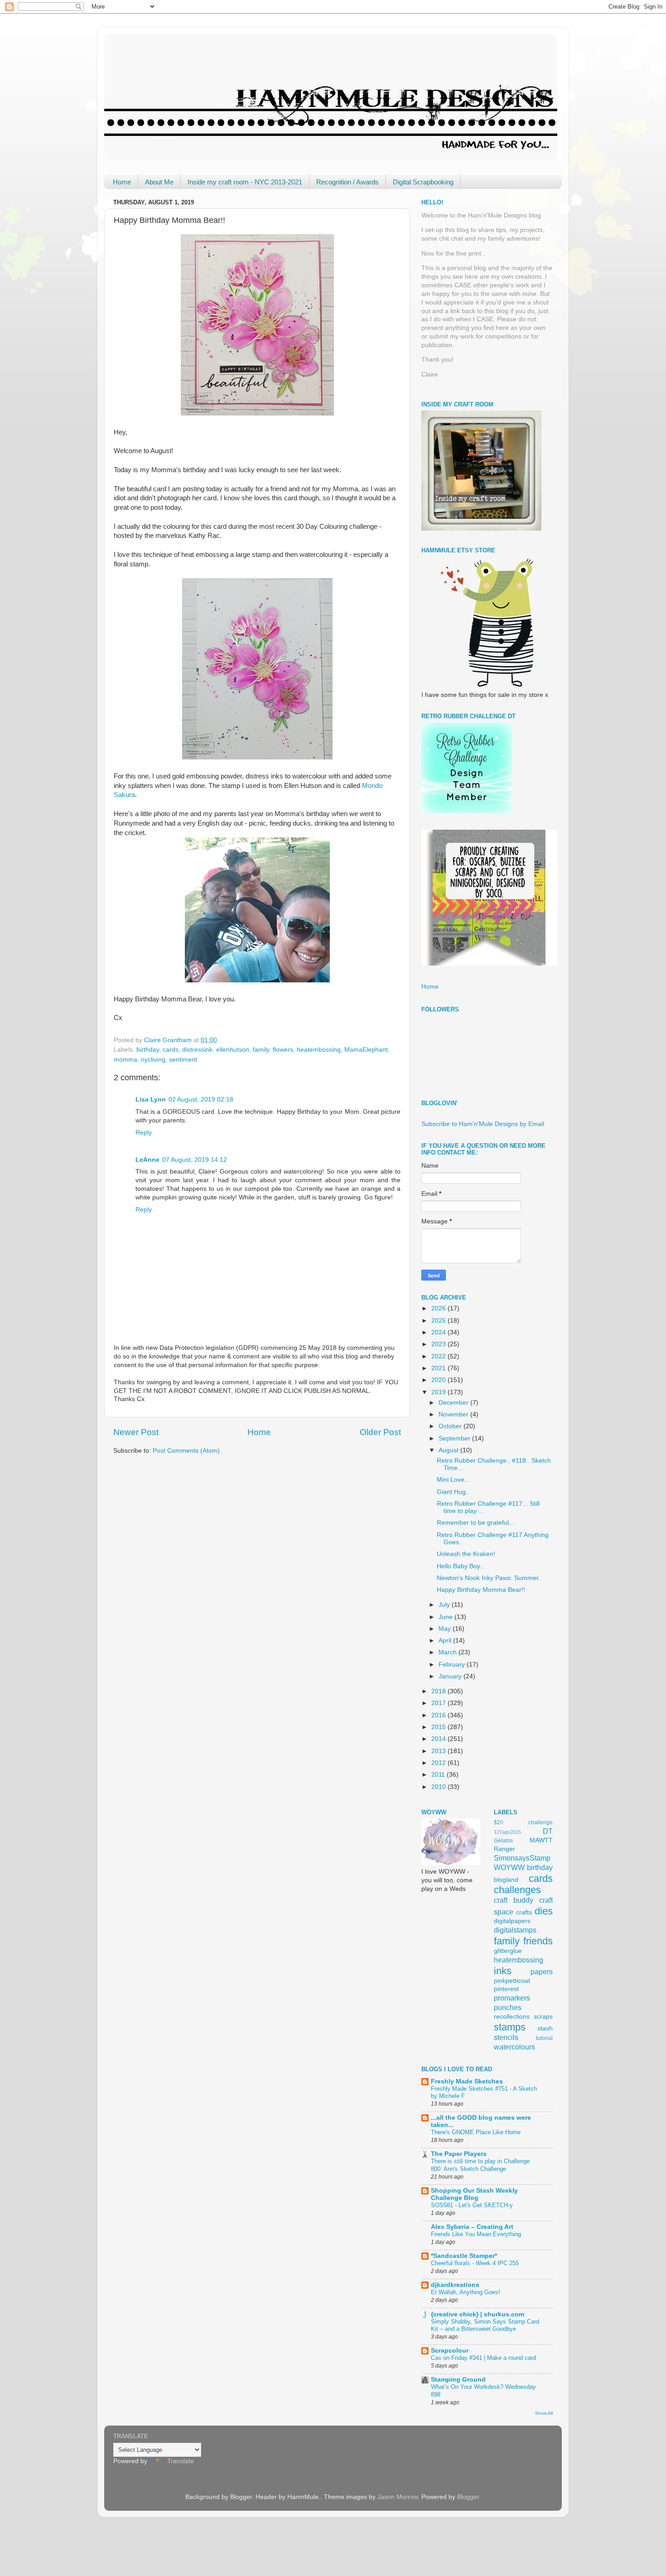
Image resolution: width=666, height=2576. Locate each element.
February (453, 1665)
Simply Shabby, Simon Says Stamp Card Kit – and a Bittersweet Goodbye (485, 2325)
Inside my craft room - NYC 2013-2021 (245, 182)
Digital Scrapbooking (423, 182)
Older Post (380, 1432)
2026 (439, 1308)
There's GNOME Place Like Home (476, 2132)
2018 (439, 1691)
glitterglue (508, 1951)
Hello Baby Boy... (461, 1566)
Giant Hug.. (453, 1492)
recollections (512, 2017)
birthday (148, 1050)
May (446, 1629)
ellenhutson (233, 1050)
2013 (439, 1751)
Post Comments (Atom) (186, 1451)
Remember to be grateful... (475, 1523)
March (449, 1652)
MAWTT (541, 1840)
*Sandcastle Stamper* (464, 2256)
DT (548, 1831)
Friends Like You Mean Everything (476, 2234)
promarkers (512, 1998)
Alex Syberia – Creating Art (472, 2227)
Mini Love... (453, 1480)
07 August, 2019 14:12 (195, 1160)
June (446, 1617)
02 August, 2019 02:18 (201, 1100)
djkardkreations (455, 2285)
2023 (439, 1344)
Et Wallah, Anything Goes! (466, 2292)
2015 (439, 1727)
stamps (510, 2027)
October (451, 1426)
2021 (439, 1368)
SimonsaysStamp (522, 1858)
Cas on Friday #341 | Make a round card (483, 2358)
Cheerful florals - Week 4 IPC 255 (475, 2263)
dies (544, 1911)
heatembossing (319, 1050)
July (445, 1605)
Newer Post (136, 1432)
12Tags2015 (507, 1832)
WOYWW (509, 1867)
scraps (543, 2017)
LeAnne (147, 1160)
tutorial (544, 2038)
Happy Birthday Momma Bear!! (481, 1590)
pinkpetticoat (512, 1981)
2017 (439, 1703)
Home (122, 182)
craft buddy (514, 1900)
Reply (144, 1133)
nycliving (153, 1060)
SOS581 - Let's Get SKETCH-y (472, 2205)
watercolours (514, 2047)
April (446, 1641)
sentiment (183, 1060)
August (449, 1450)
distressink (197, 1050)
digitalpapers (512, 1921)
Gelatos (503, 1841)
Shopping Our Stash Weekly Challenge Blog (474, 2194)
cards (171, 1050)
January (451, 1676)
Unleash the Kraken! (466, 1554)
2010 (439, 1787)
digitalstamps (515, 1930)
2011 (439, 1775)
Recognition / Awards (347, 182)
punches (508, 2007)
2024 (439, 1332)
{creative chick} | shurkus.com (478, 2314)
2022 (439, 1356)
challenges (517, 1890)
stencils (506, 2037)
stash (545, 2028)
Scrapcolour (450, 2351)
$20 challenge (523, 1822)
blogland (506, 1880)
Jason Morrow (398, 2497)
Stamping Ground (458, 2380)
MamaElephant (366, 1050)
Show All (544, 2413)
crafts (524, 1912)
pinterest (506, 1989)
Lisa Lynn (151, 1100)
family (261, 1050)
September (455, 1438)
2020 (439, 1380)
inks (503, 1971)
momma (125, 1060)
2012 (439, 1763)
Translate (181, 2461)
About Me (159, 182)
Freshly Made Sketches (467, 2081)
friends (538, 1941)
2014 (439, 1739)
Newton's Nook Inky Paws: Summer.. (489, 1578)
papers (542, 1972)
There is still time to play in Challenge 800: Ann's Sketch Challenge (480, 2165)
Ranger (504, 1849)
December (454, 1403)
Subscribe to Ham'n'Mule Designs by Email (483, 1124)
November (454, 1414)
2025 (439, 1321)
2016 (439, 1715)
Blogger (468, 2497)
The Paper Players (459, 2154)
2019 (439, 1392)
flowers (283, 1050)
